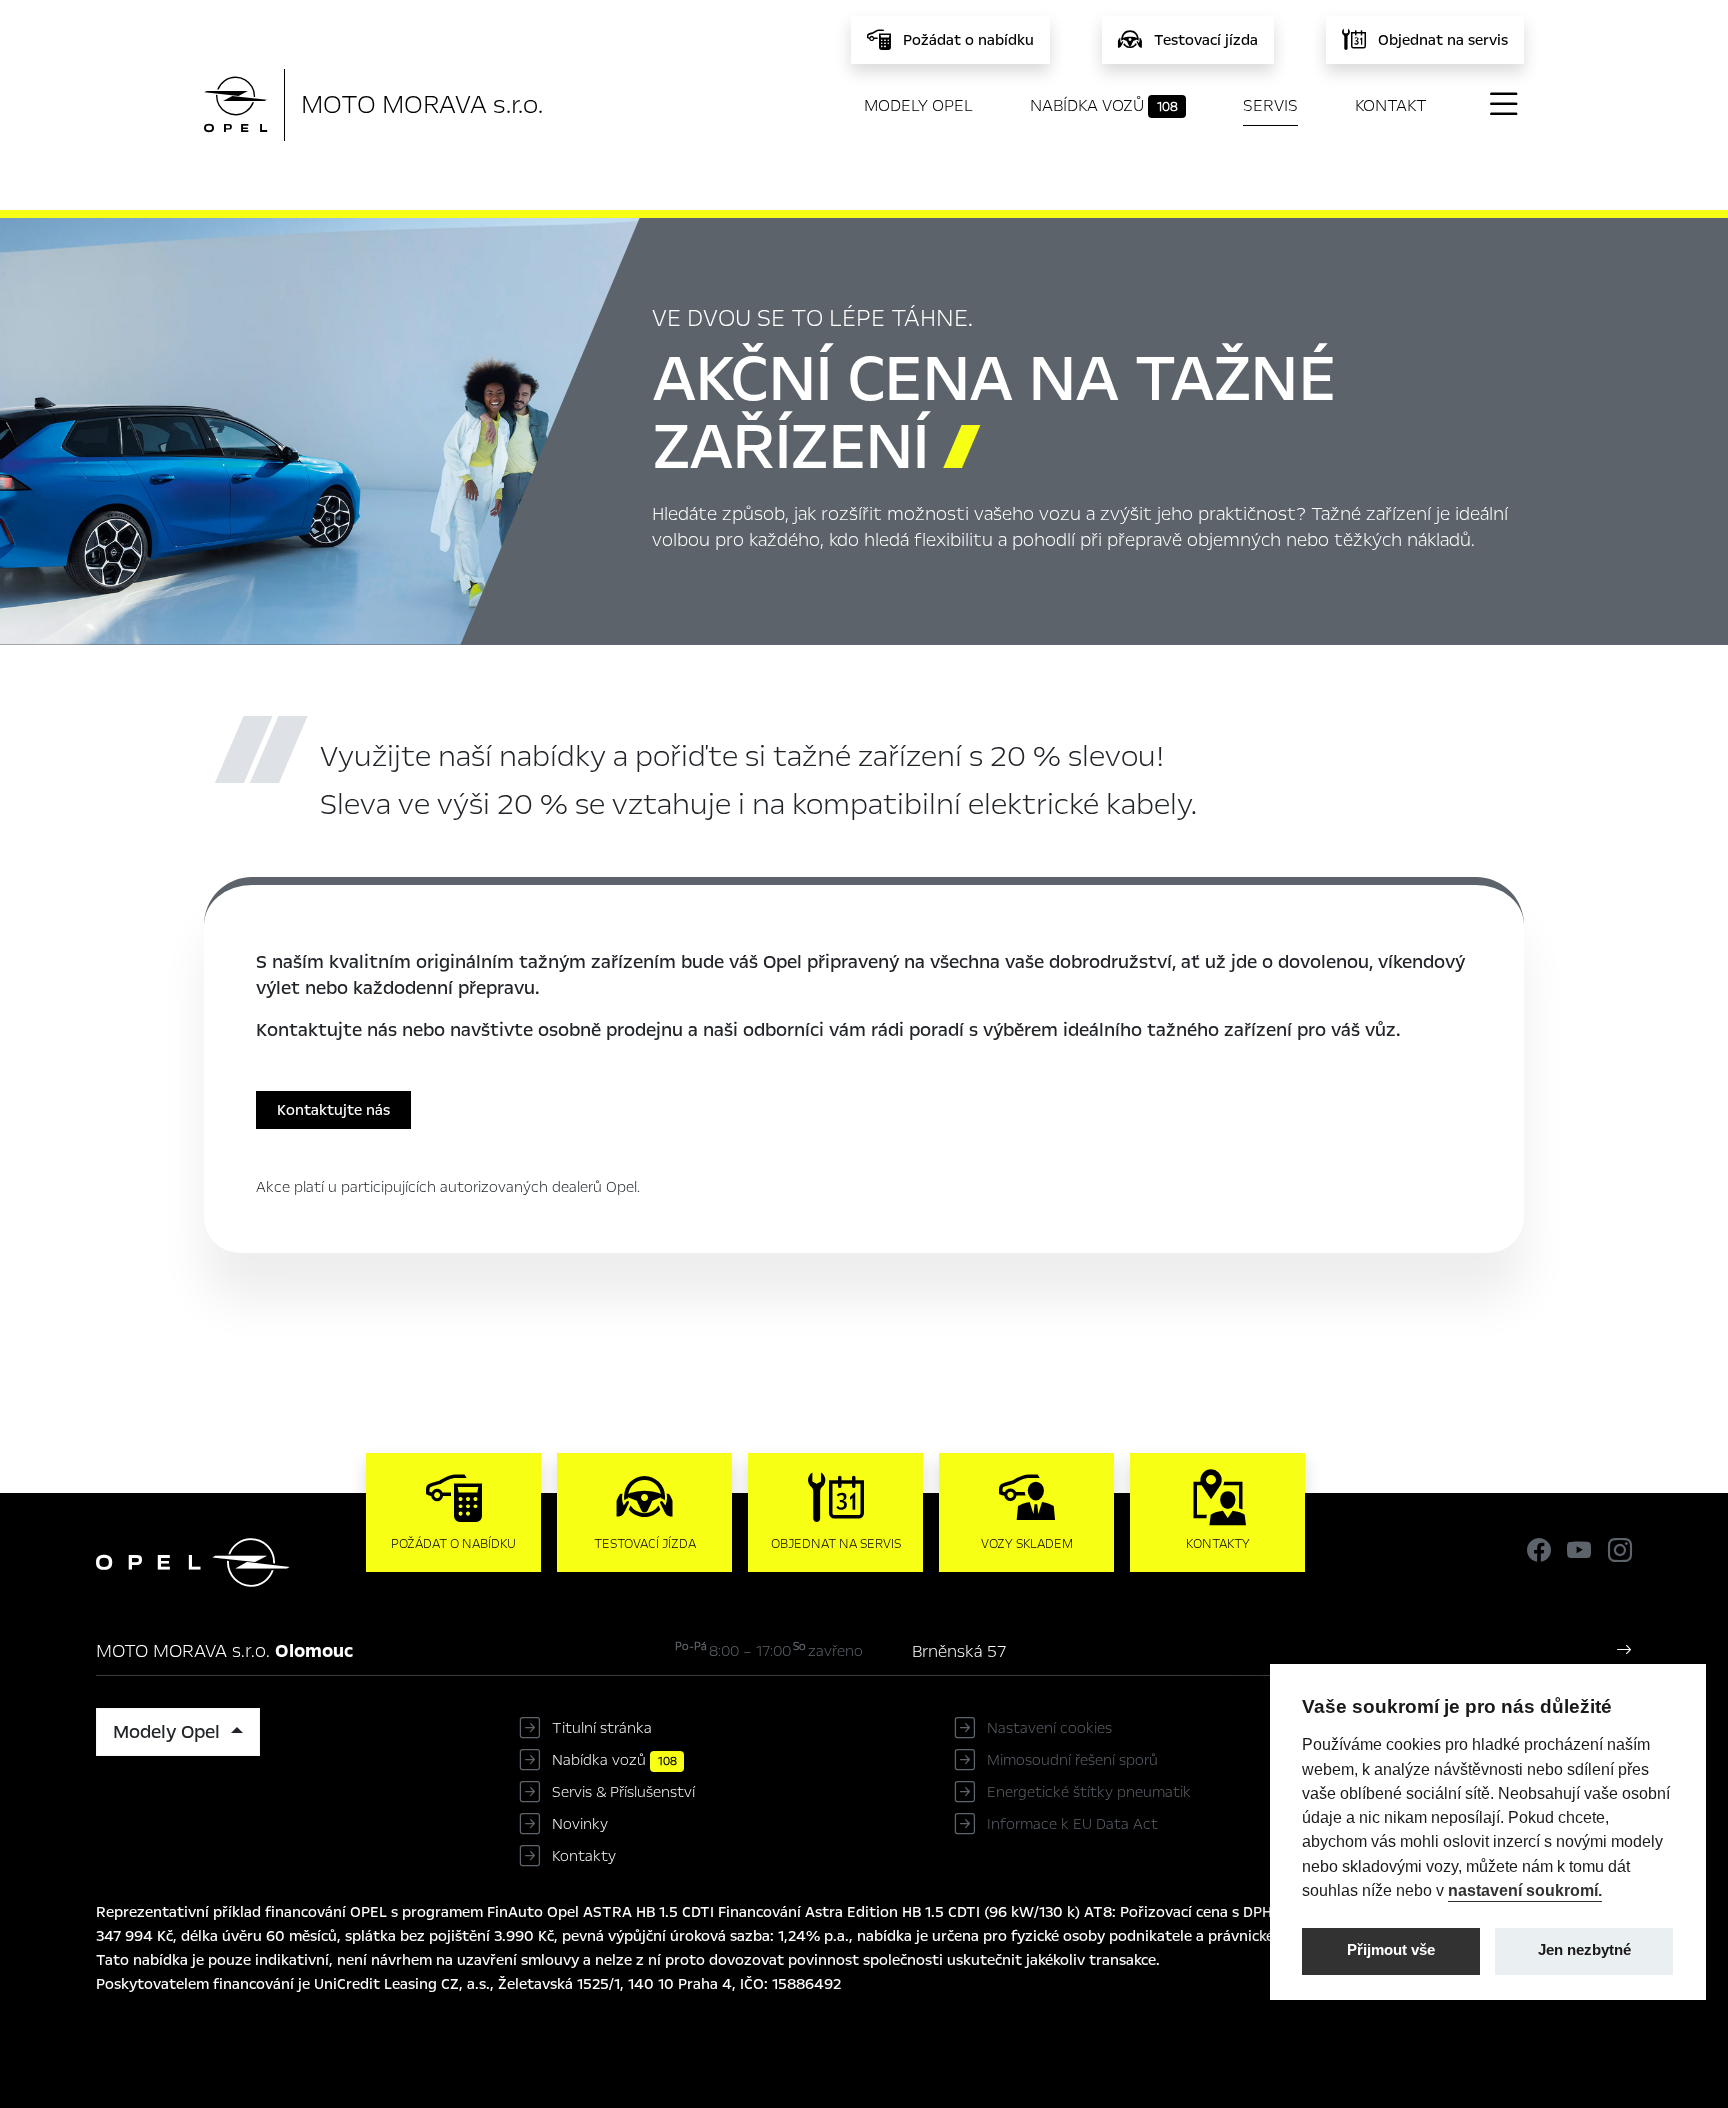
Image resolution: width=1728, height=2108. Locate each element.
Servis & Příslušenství (623, 1792)
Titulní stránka (602, 1728)
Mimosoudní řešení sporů (1072, 1760)
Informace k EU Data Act (1072, 1824)
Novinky (580, 1824)
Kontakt (1391, 105)
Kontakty (584, 1856)
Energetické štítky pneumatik (1089, 1792)
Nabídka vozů (1104, 105)
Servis (1270, 105)
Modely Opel (918, 105)
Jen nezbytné (1584, 1950)
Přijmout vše (1391, 1950)
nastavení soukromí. (1525, 1890)
